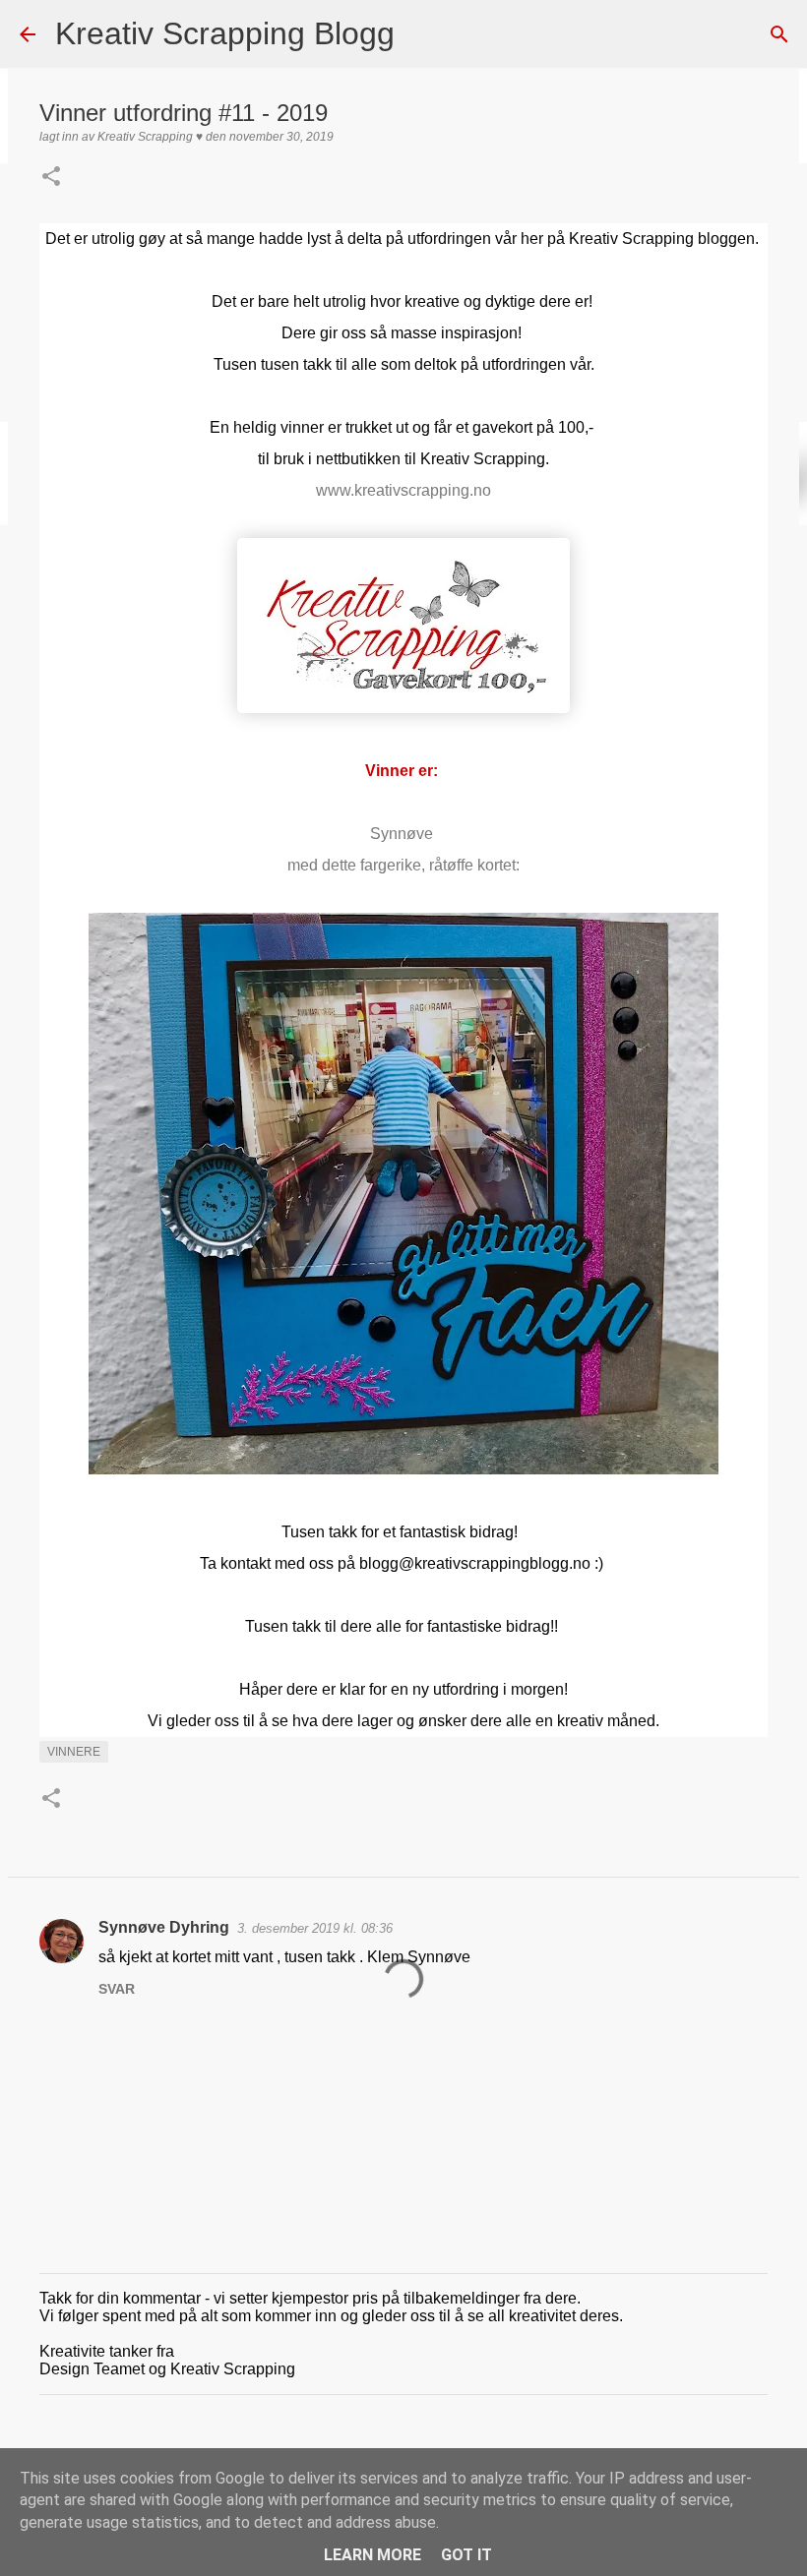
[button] (51, 178)
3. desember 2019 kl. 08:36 (315, 1928)
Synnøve (403, 834)
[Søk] (422, 34)
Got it (466, 2555)
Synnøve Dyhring (164, 1927)
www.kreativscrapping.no (403, 490)
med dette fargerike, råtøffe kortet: (403, 865)
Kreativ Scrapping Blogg (225, 33)
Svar (117, 1989)
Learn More (372, 2555)
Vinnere (74, 1752)
